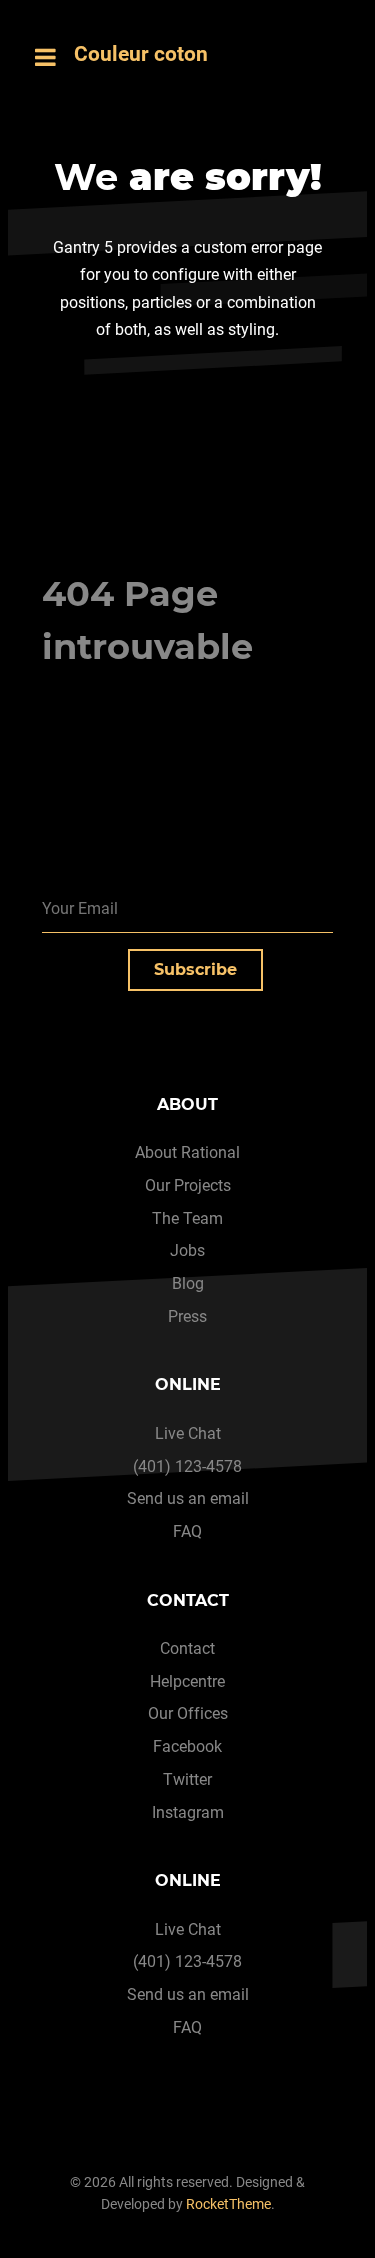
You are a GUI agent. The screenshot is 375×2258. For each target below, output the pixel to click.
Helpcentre (187, 1681)
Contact (187, 1648)
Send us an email (188, 1498)
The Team (187, 1218)
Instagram (188, 1812)
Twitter (187, 1779)
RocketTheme (228, 2204)
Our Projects (188, 1185)
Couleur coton (141, 54)
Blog (188, 1283)
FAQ (187, 1531)
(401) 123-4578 (187, 1466)
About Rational (187, 1152)
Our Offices (188, 1713)
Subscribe (195, 969)
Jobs (187, 1250)
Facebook (187, 1746)
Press (187, 1316)
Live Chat (188, 1433)
